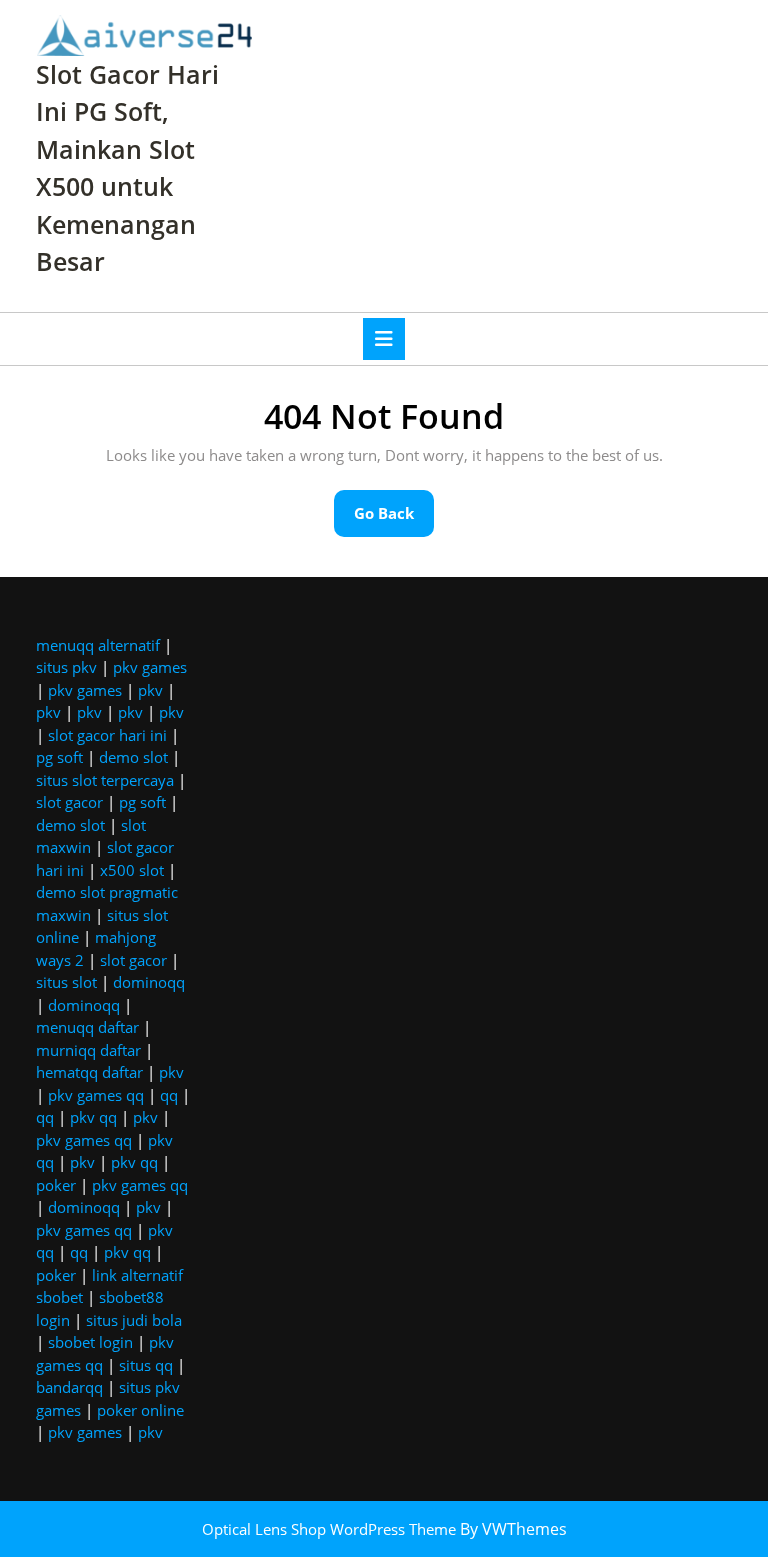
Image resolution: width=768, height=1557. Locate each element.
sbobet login (90, 1342)
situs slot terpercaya (105, 780)
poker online (140, 1410)
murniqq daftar (88, 1050)
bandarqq (69, 1387)
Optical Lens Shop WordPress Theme (331, 1529)
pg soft (59, 757)
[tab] (384, 339)
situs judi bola (134, 1320)
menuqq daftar (87, 1027)
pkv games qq (96, 1095)
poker (56, 1185)
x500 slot (132, 870)
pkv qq (93, 1117)
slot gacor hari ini (107, 735)
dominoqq (149, 982)
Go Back (394, 519)
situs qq (146, 1365)
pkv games (150, 667)
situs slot (66, 982)
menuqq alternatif (98, 645)
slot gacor (69, 802)
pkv (150, 690)
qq (169, 1095)
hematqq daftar (89, 1072)
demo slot (133, 757)
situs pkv (66, 667)
